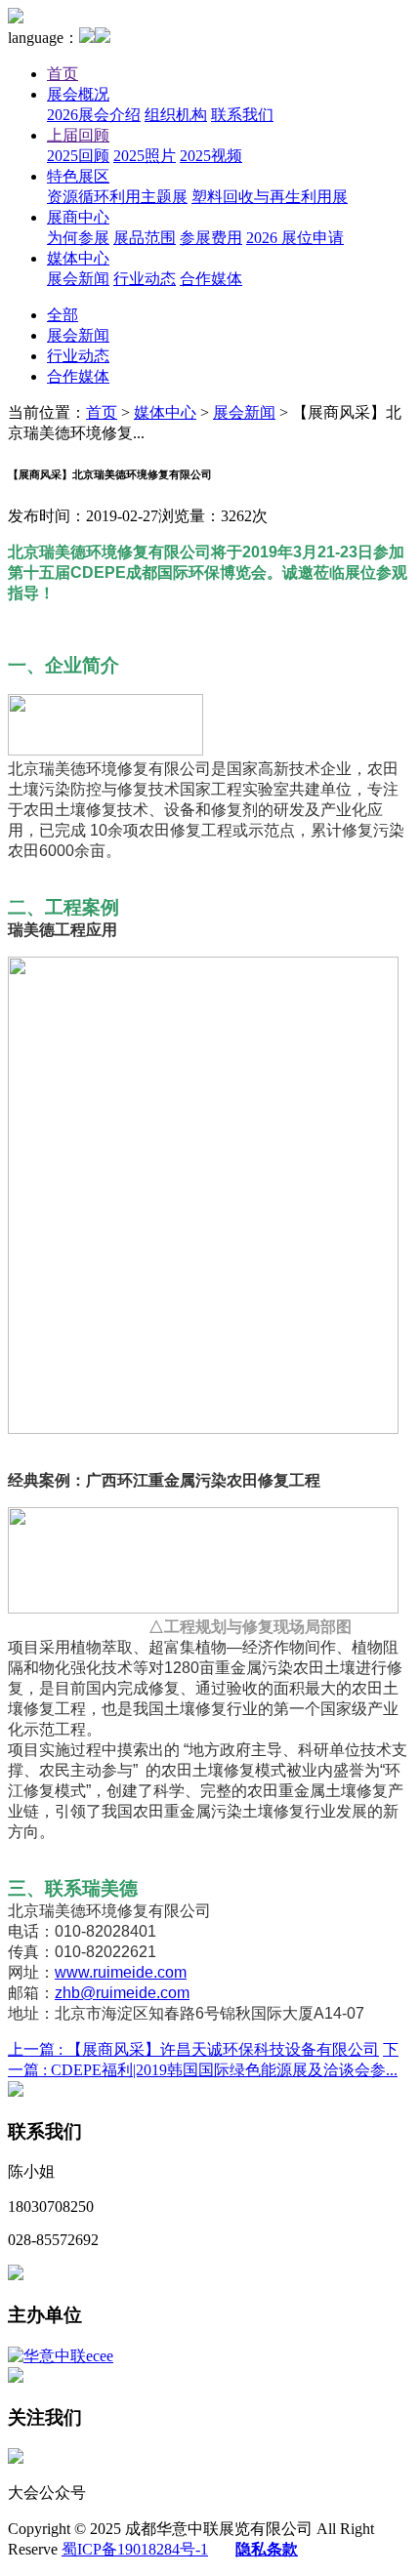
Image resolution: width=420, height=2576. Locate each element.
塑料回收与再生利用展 (270, 197)
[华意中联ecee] (61, 2356)
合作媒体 (211, 279)
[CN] (87, 38)
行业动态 (145, 279)
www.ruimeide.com (121, 1972)
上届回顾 (78, 135)
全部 (63, 315)
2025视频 (211, 156)
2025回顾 (78, 156)
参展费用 (211, 238)
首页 (63, 74)
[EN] (103, 38)
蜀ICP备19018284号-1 (135, 2549)
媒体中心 (78, 258)
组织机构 (176, 115)
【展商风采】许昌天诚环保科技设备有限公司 (193, 2049)
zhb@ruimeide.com (122, 1993)
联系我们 (242, 115)
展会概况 (78, 94)
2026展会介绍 (94, 115)
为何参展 (78, 238)
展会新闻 (78, 279)
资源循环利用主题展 (117, 197)
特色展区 (78, 176)
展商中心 (78, 217)
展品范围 (145, 238)
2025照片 (145, 156)
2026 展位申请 (295, 238)
